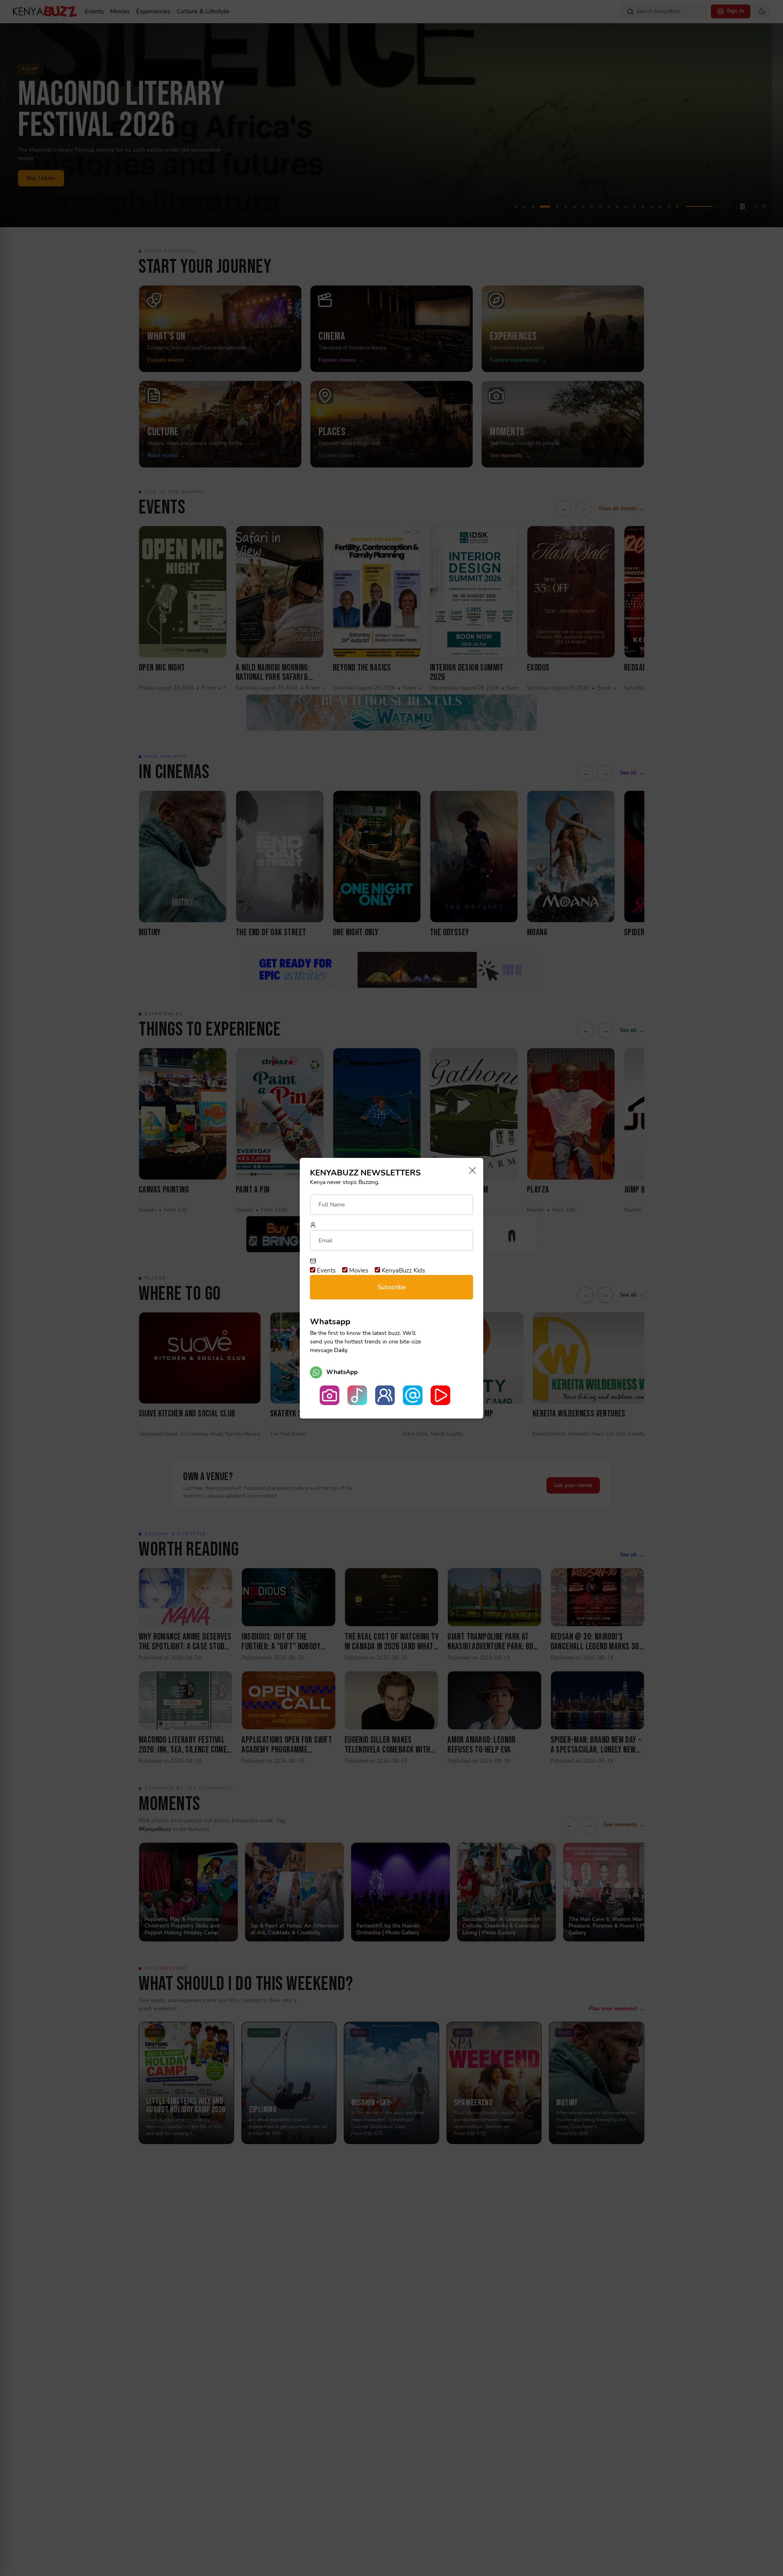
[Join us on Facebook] (385, 1395)
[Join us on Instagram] (330, 1395)
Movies (358, 1270)
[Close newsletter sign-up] (470, 1171)
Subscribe (391, 1287)
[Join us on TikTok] (357, 1395)
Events (325, 1270)
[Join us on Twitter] (413, 1395)
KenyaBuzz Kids (403, 1270)
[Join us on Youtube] (440, 1395)
